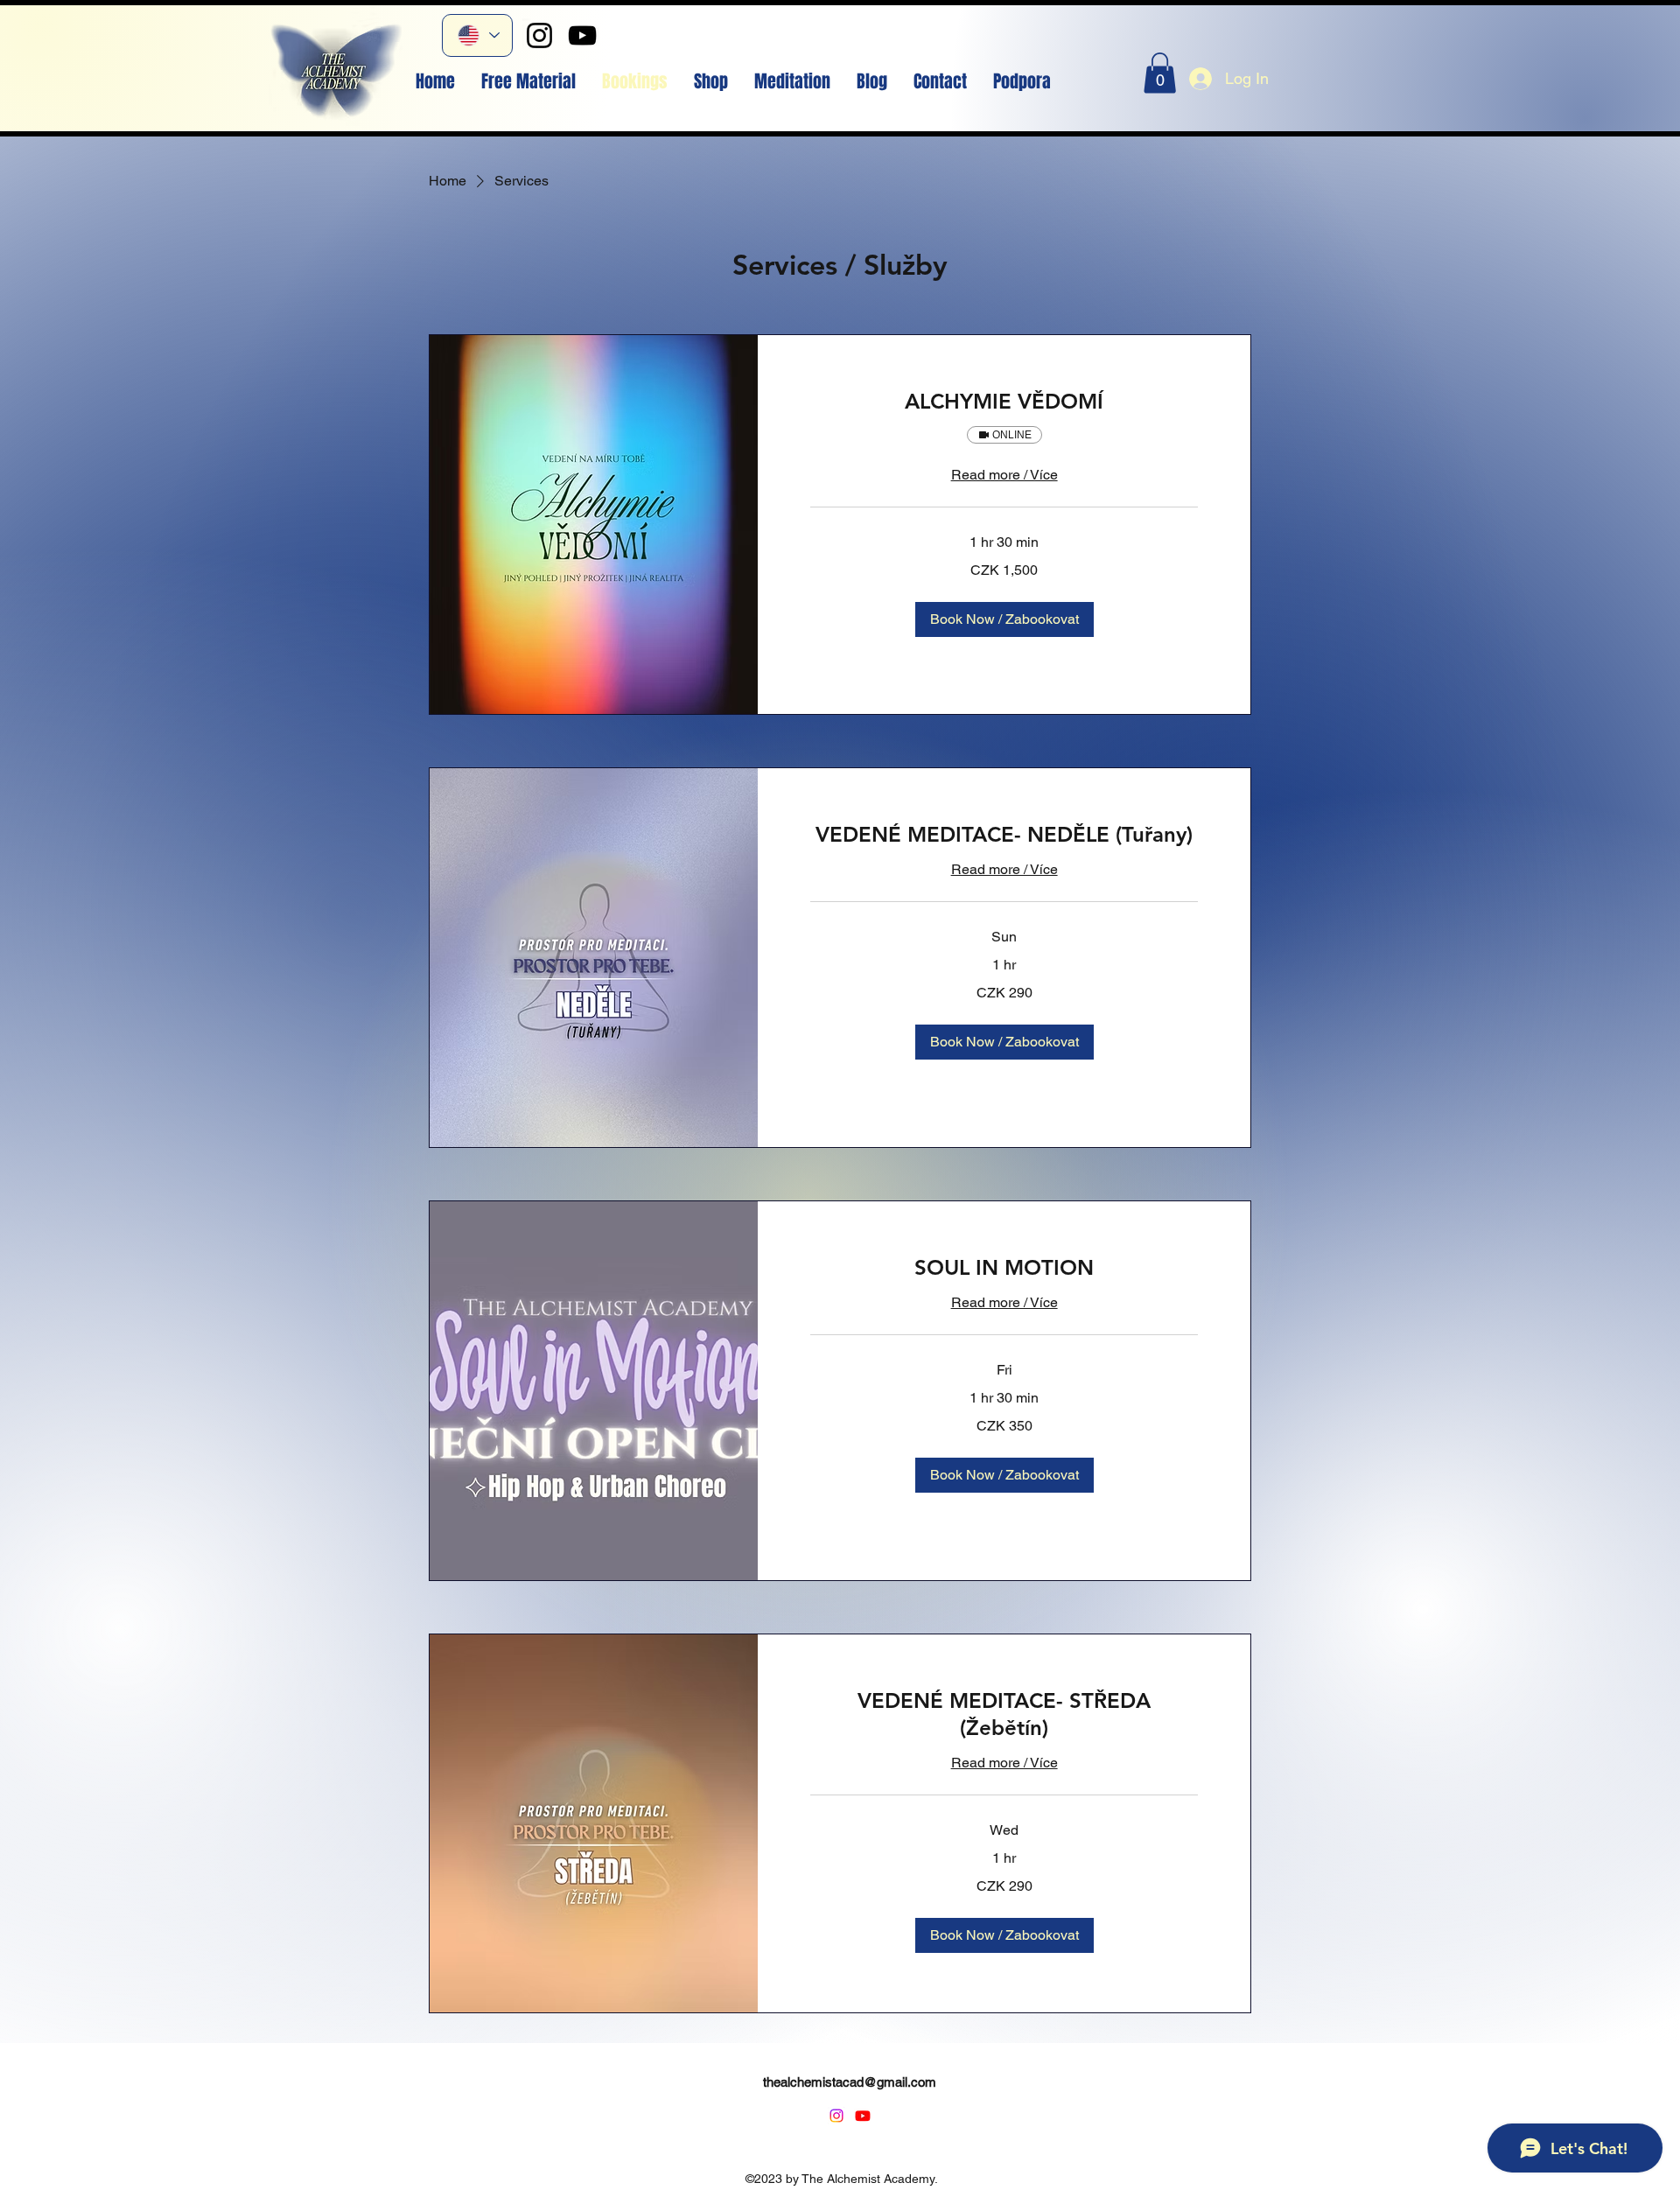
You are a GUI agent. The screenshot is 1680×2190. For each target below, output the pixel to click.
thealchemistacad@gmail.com (850, 2082)
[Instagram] (539, 35)
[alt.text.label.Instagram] (836, 2116)
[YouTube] (582, 35)
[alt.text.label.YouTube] (863, 2116)
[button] (1160, 73)
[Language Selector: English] (477, 35)
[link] (1004, 402)
